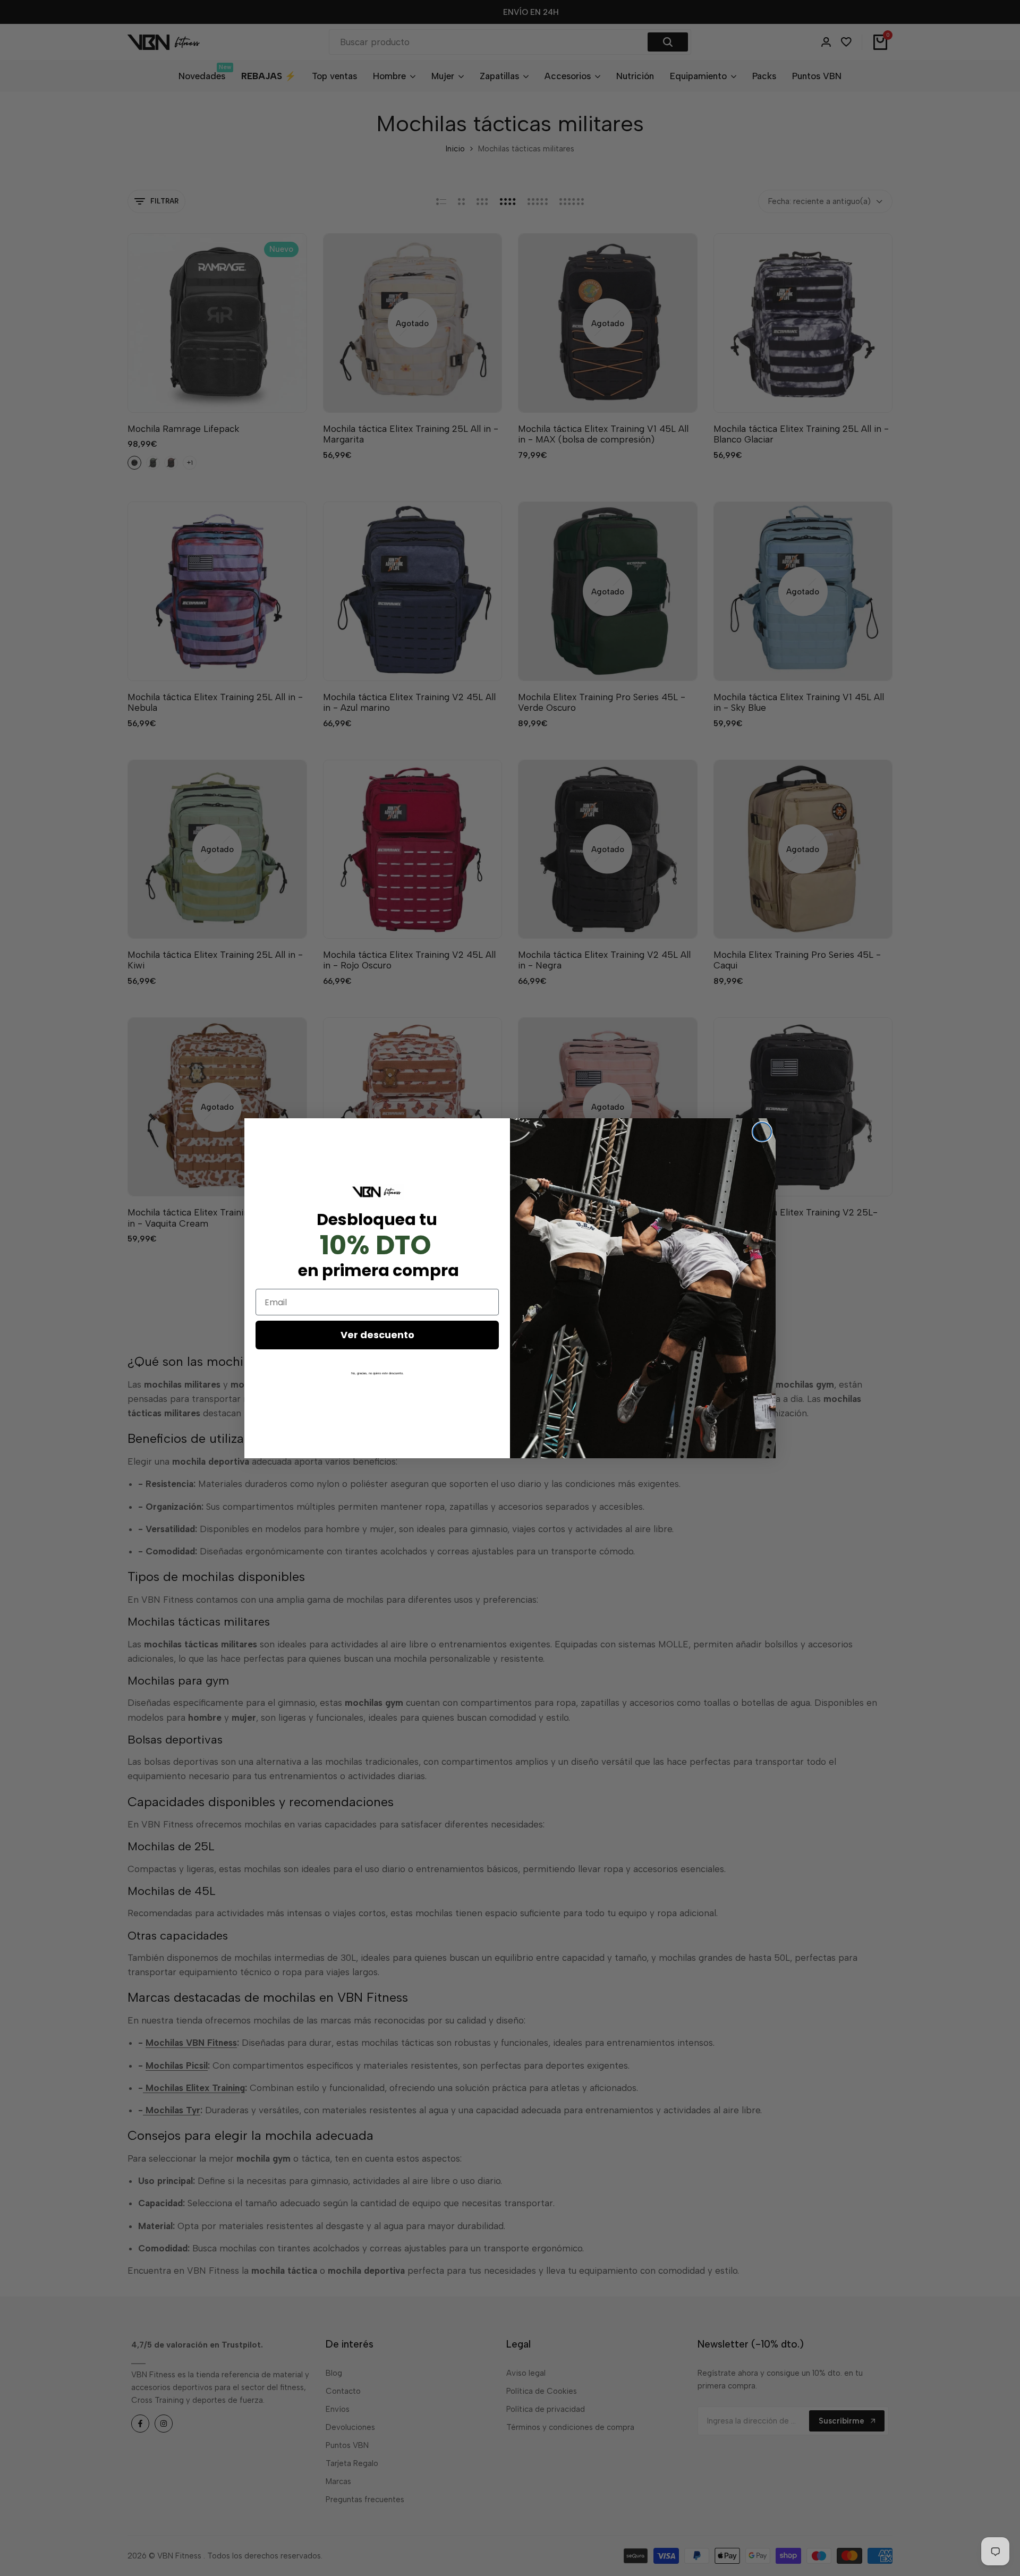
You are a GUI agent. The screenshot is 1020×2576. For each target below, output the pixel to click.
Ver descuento (377, 1335)
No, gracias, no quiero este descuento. (377, 1373)
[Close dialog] (762, 1132)
